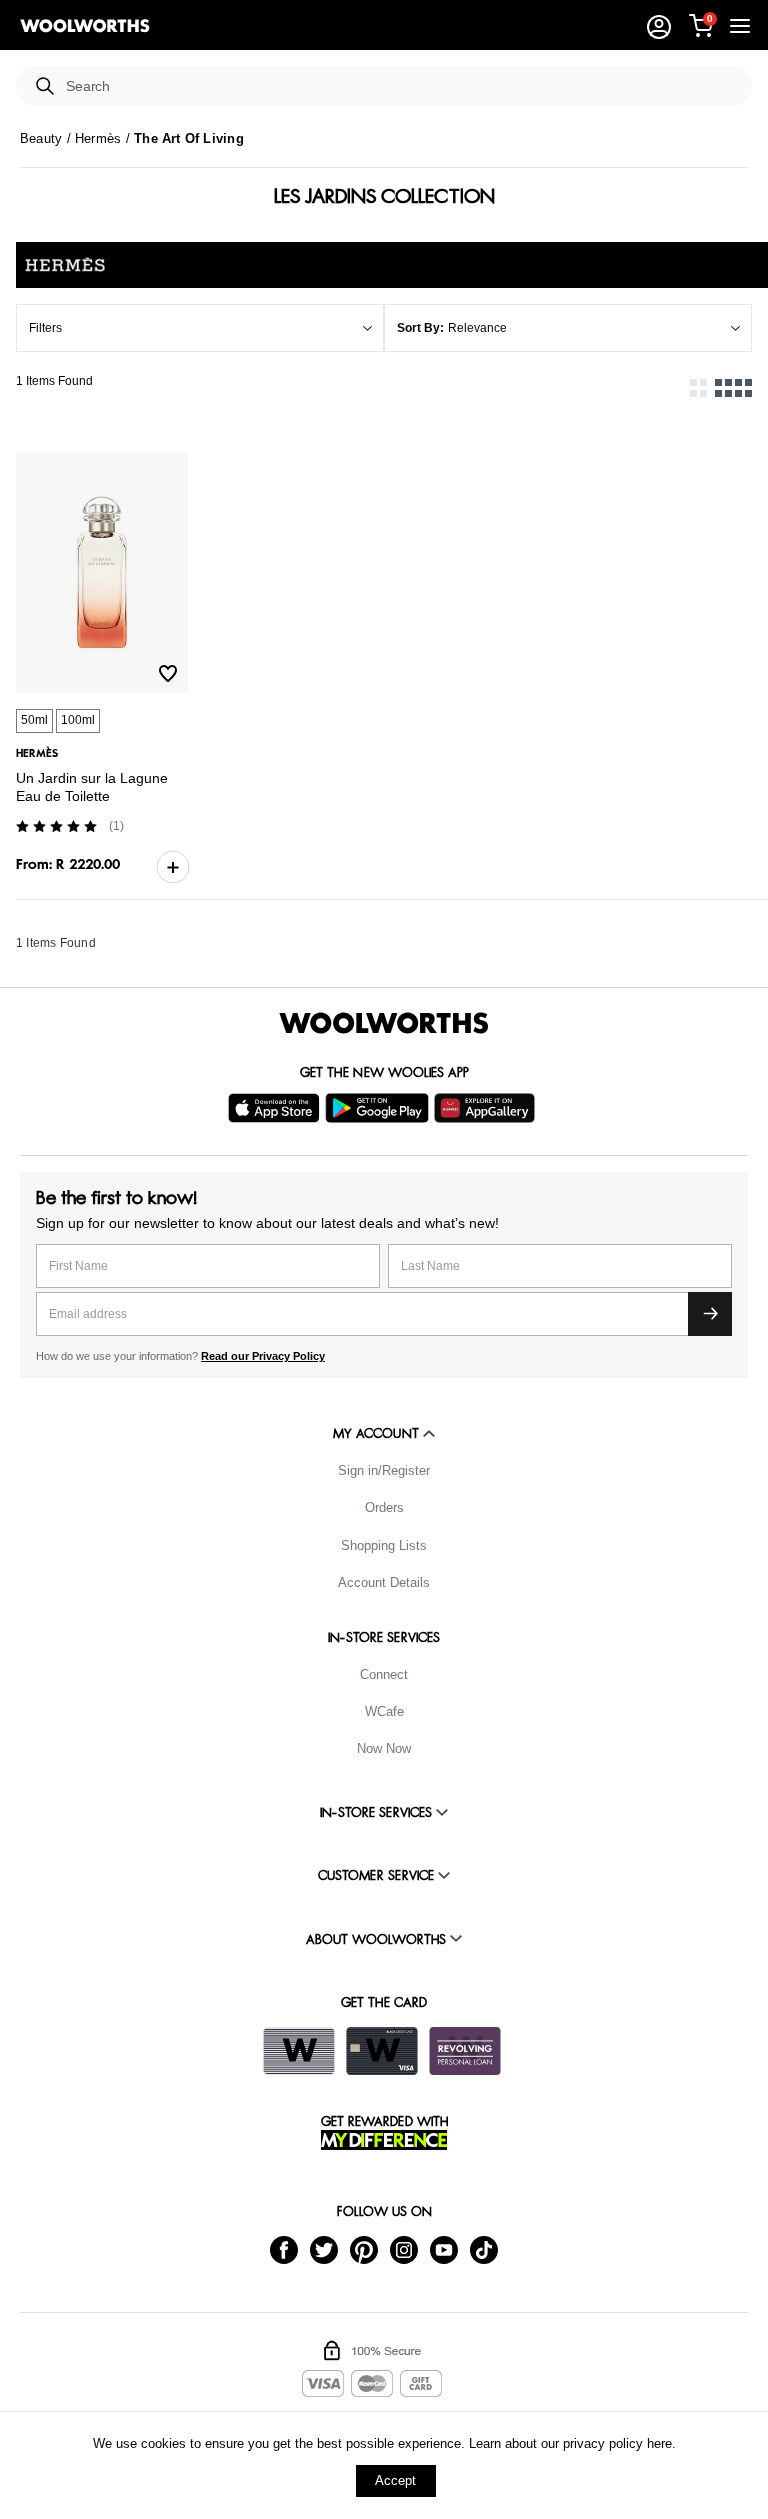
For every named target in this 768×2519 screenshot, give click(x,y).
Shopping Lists (384, 1545)
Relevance (477, 328)
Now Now (384, 1748)
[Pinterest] (364, 2248)
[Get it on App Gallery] (487, 1108)
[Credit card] (382, 2051)
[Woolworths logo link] (85, 26)
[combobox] (401, 86)
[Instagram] (404, 2248)
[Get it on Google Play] (379, 1108)
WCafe (384, 1711)
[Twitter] (324, 2248)
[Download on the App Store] (276, 1108)
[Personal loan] (465, 2051)
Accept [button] (395, 2480)
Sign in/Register (384, 1470)
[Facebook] (284, 2248)
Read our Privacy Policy (263, 1356)
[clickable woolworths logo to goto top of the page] (384, 1023)
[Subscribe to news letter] (710, 1314)
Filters (45, 328)
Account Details (384, 1582)
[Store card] (299, 2051)
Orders (384, 1507)
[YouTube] (444, 2248)
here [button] (659, 2443)
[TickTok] (484, 2248)
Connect (384, 1674)
